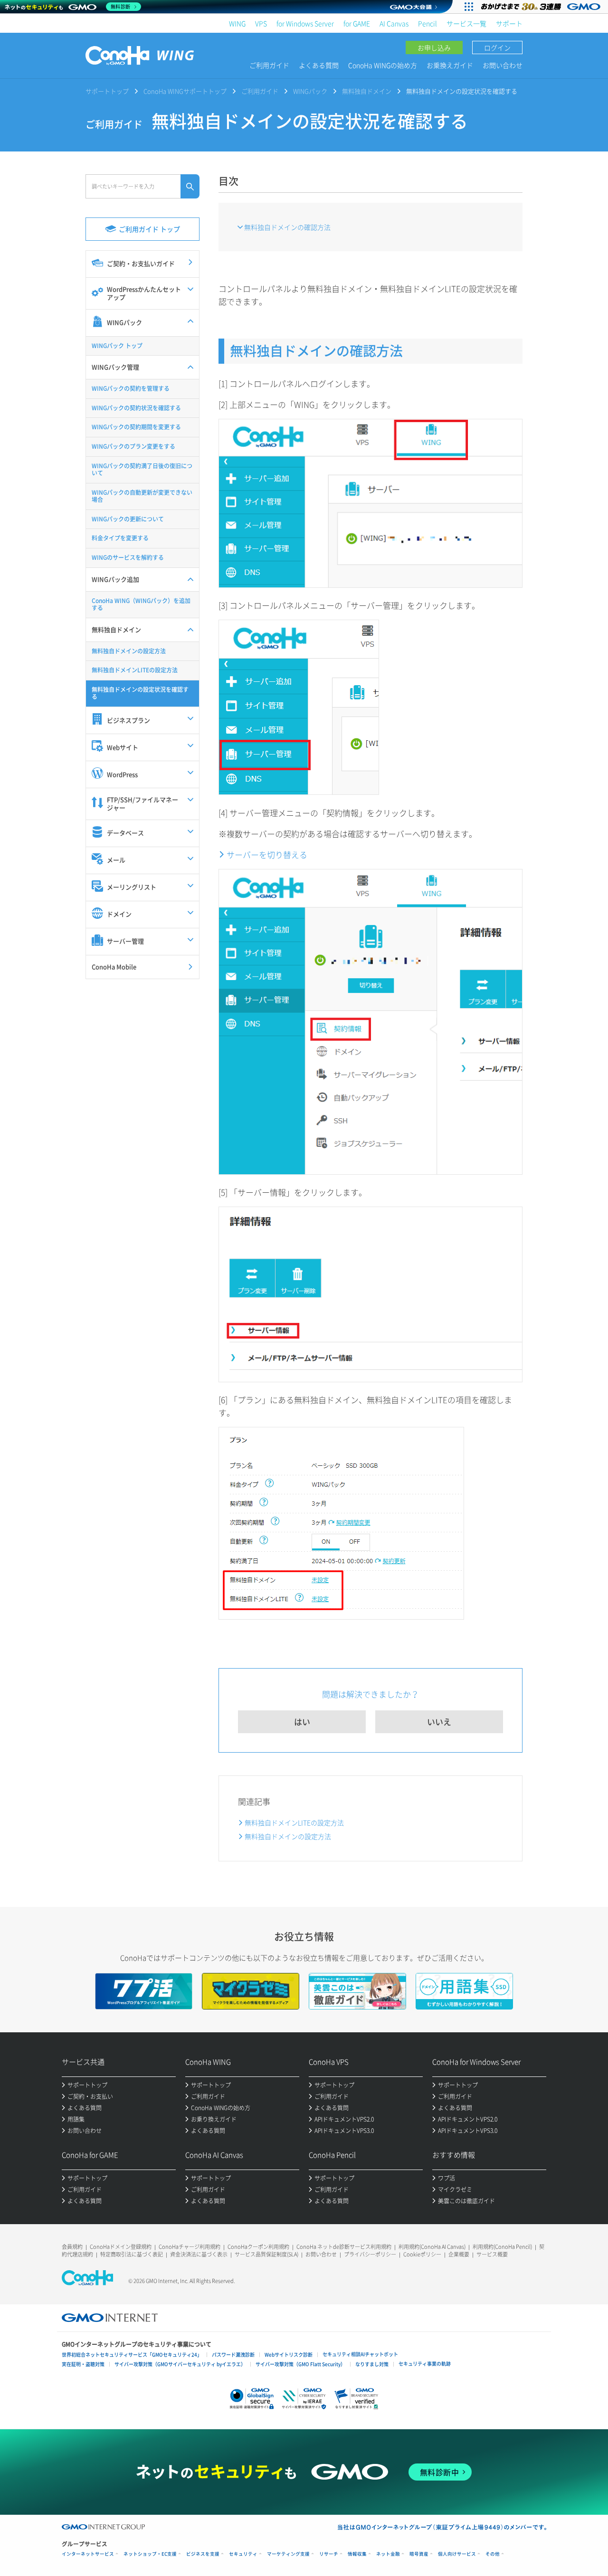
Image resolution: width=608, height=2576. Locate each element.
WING (237, 23)
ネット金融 (388, 2554)
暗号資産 (419, 2554)
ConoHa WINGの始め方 (383, 65)
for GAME (357, 23)
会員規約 (72, 2247)
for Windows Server (305, 23)
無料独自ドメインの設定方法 (288, 1836)
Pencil (427, 23)
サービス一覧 (466, 23)
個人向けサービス (457, 2554)
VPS (261, 23)
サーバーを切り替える (267, 854)
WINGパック (310, 91)
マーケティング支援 (288, 2554)
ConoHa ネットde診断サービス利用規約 (344, 2247)
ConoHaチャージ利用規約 (190, 2247)
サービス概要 (492, 2254)
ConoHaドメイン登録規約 (121, 2247)
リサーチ (329, 2554)
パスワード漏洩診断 (233, 2354)
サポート (509, 23)
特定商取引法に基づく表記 (132, 2254)
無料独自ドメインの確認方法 (287, 227)
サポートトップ (107, 91)
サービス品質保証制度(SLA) (266, 2254)
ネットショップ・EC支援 (150, 2554)
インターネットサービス (88, 2554)
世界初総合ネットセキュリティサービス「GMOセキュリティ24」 (132, 2354)
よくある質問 (319, 65)
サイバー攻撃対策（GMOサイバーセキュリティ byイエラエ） (180, 2364)
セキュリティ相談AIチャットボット (360, 2354)
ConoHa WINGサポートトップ (185, 91)
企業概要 (459, 2254)
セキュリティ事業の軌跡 (425, 2364)
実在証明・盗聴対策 (83, 2364)
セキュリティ (243, 2554)
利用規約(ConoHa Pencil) (502, 2247)
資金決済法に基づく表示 (199, 2254)
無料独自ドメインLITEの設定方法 (294, 1822)
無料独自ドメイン (367, 91)
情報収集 (357, 2554)
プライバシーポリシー (370, 2254)
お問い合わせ (503, 65)
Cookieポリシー (422, 2254)
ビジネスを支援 (203, 2554)
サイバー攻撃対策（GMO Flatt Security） (300, 2364)
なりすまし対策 (372, 2364)
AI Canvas (394, 23)
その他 (493, 2554)
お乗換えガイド (450, 65)
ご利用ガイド (269, 65)
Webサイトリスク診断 (289, 2354)
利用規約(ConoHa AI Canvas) (432, 2247)
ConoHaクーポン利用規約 (258, 2247)
